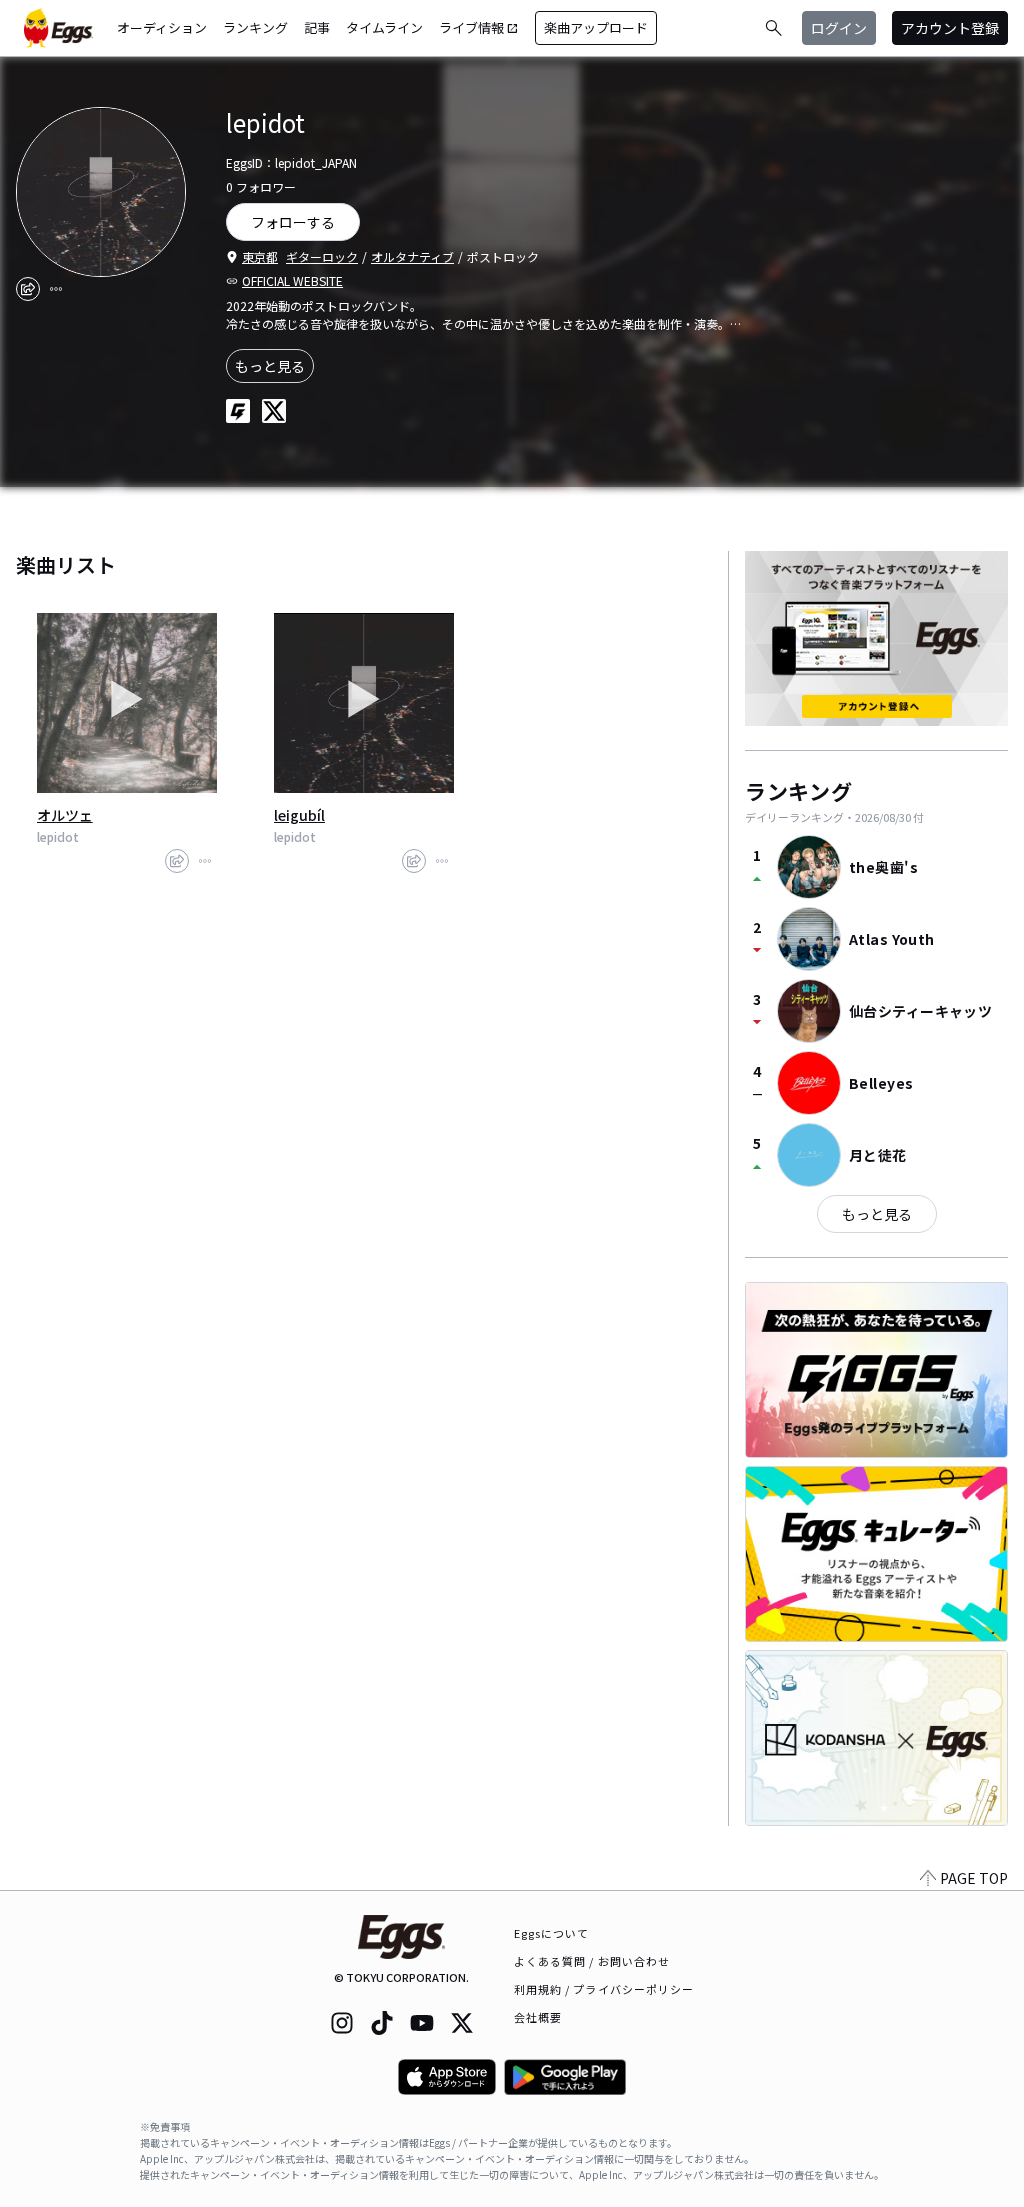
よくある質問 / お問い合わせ (592, 1961)
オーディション (162, 27)
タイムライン (384, 27)
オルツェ (65, 815)
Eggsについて (552, 1933)
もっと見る (270, 366)
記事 (317, 27)
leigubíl (299, 815)
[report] (56, 289)
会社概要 (538, 2017)
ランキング (255, 27)
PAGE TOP (974, 1878)
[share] (28, 289)
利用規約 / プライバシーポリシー (604, 1989)
